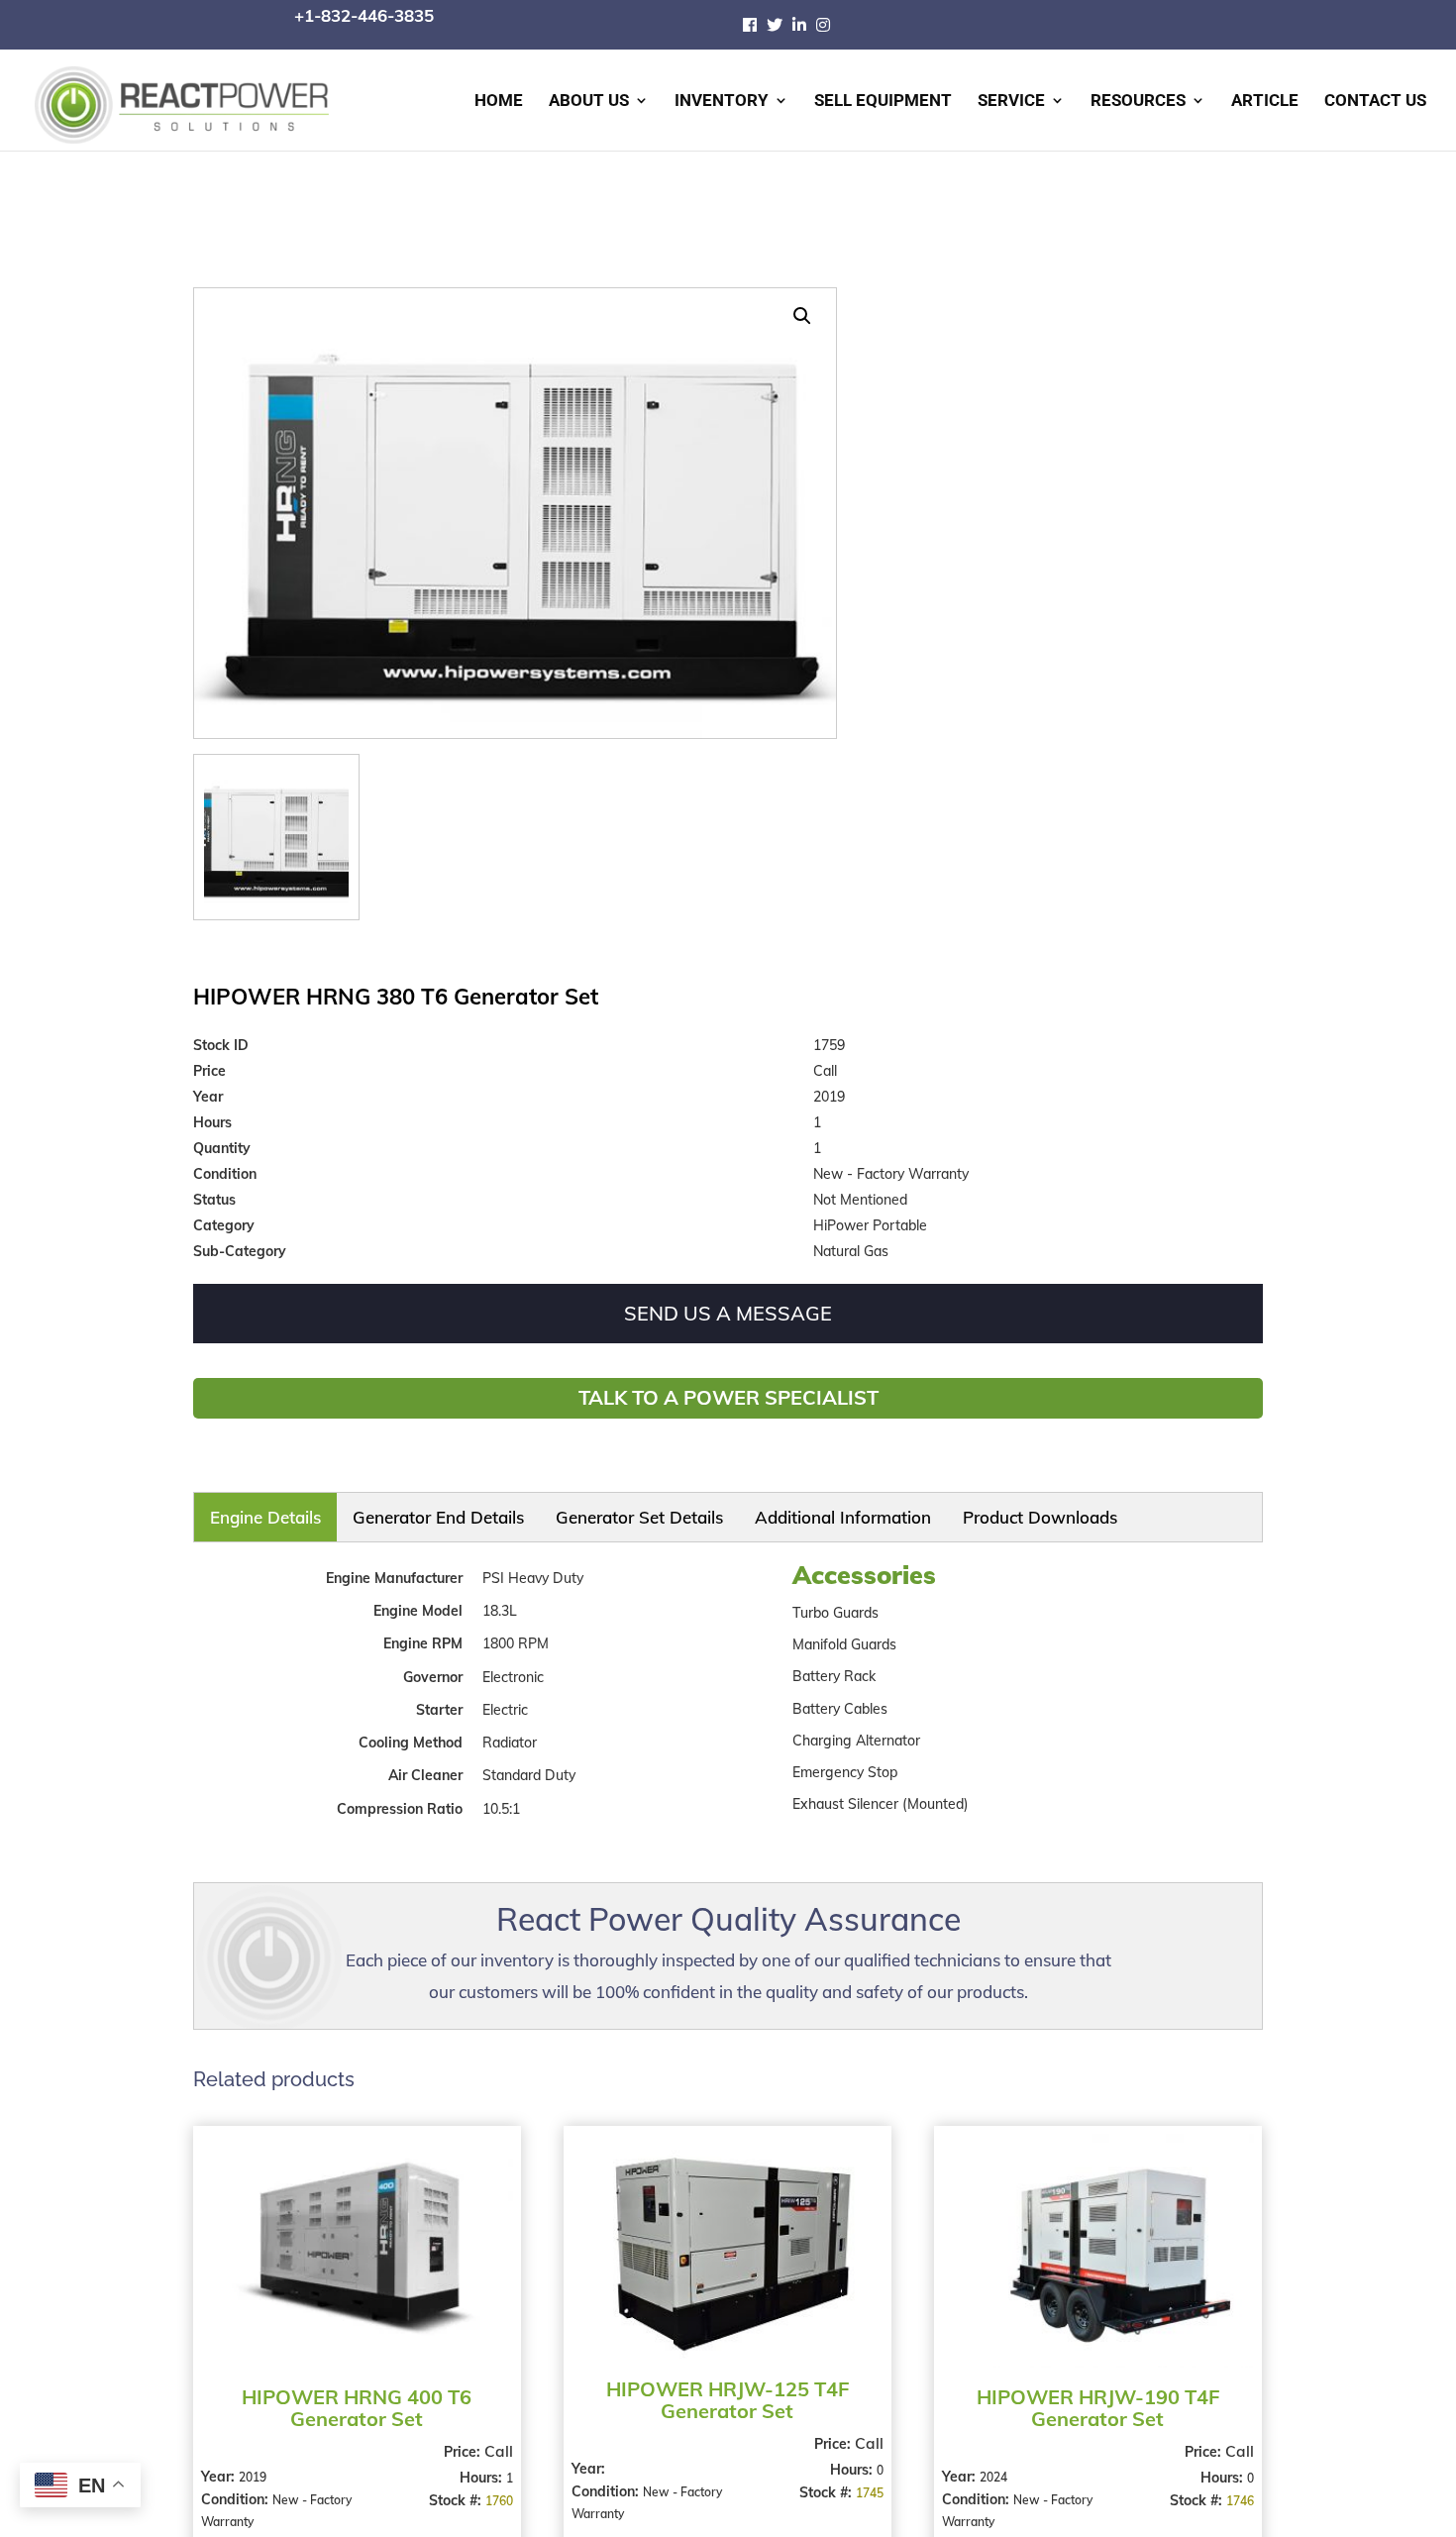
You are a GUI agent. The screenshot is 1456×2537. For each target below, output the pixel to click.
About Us (589, 102)
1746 (1230, 2487)
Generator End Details (340, 1511)
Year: (220, 2463)
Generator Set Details (461, 1511)
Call (496, 2437)
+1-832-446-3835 (364, 15)
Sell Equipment (883, 102)
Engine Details (237, 1511)
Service (1011, 102)
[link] (755, 25)
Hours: (480, 2464)
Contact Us (1375, 102)
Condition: (237, 2485)
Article (1265, 102)
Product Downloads (702, 1511)
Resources (1138, 102)
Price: (461, 2438)
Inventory (722, 102)
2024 (988, 2463)
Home (499, 102)
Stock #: (454, 2486)
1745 (863, 2479)
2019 (253, 2463)
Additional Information (582, 1511)
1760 (496, 2487)
